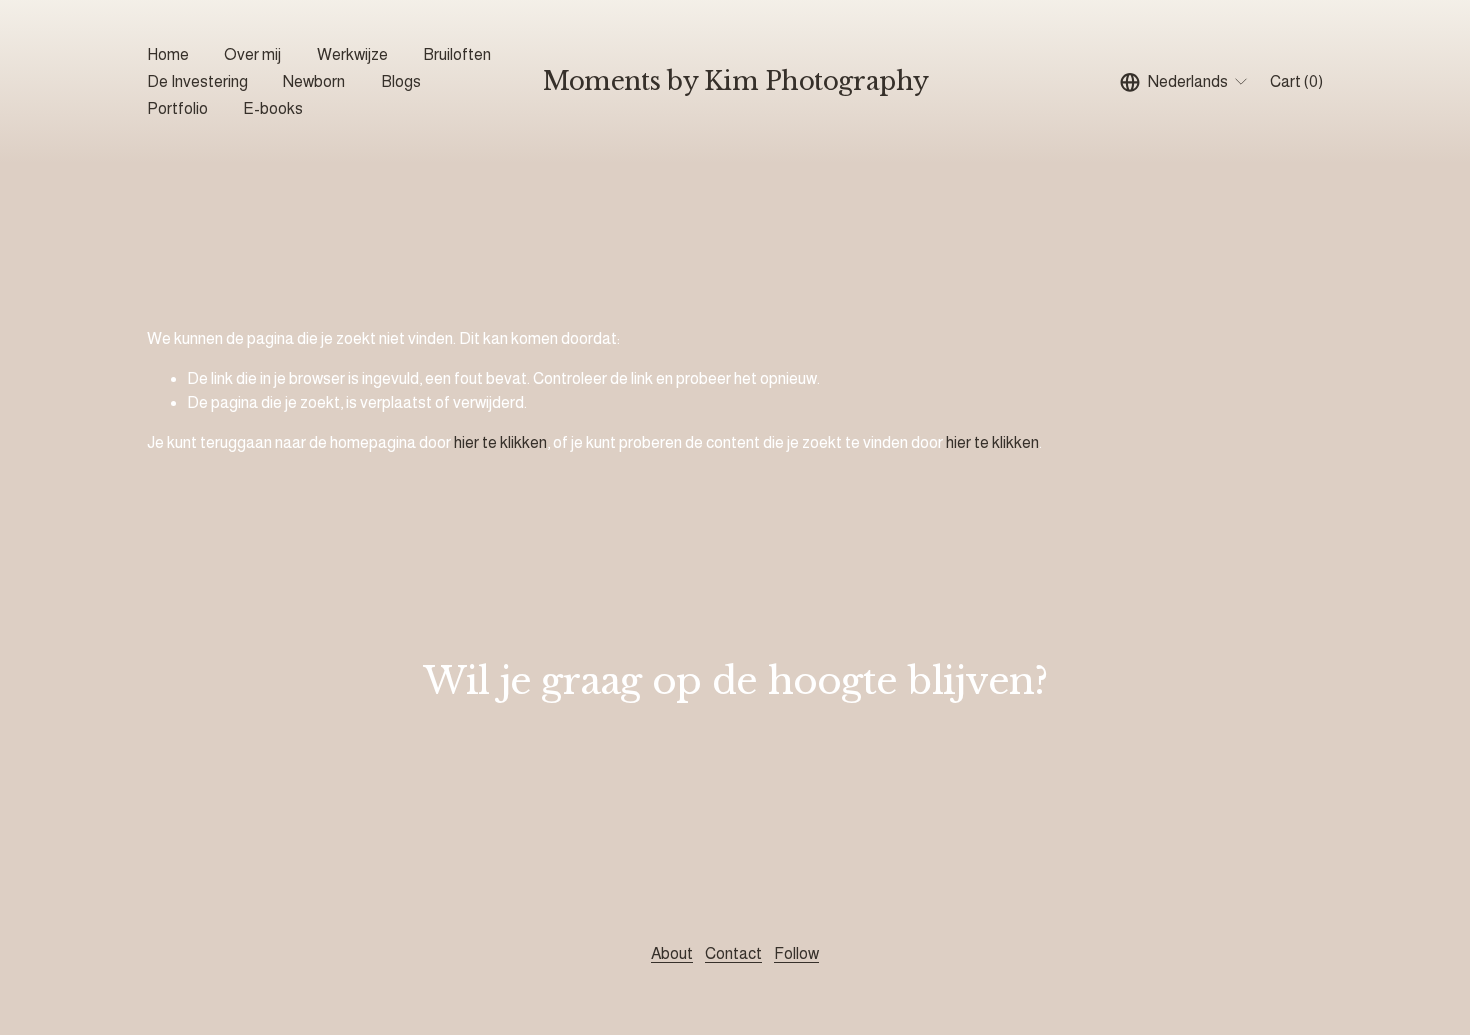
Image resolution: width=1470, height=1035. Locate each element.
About (672, 953)
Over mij (252, 54)
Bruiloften (457, 54)
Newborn (314, 81)
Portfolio (177, 108)
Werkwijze (352, 54)
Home (168, 54)
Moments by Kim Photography (735, 81)
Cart (1296, 81)
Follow (796, 953)
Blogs (401, 81)
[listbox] (1185, 81)
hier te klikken (500, 442)
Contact (733, 953)
